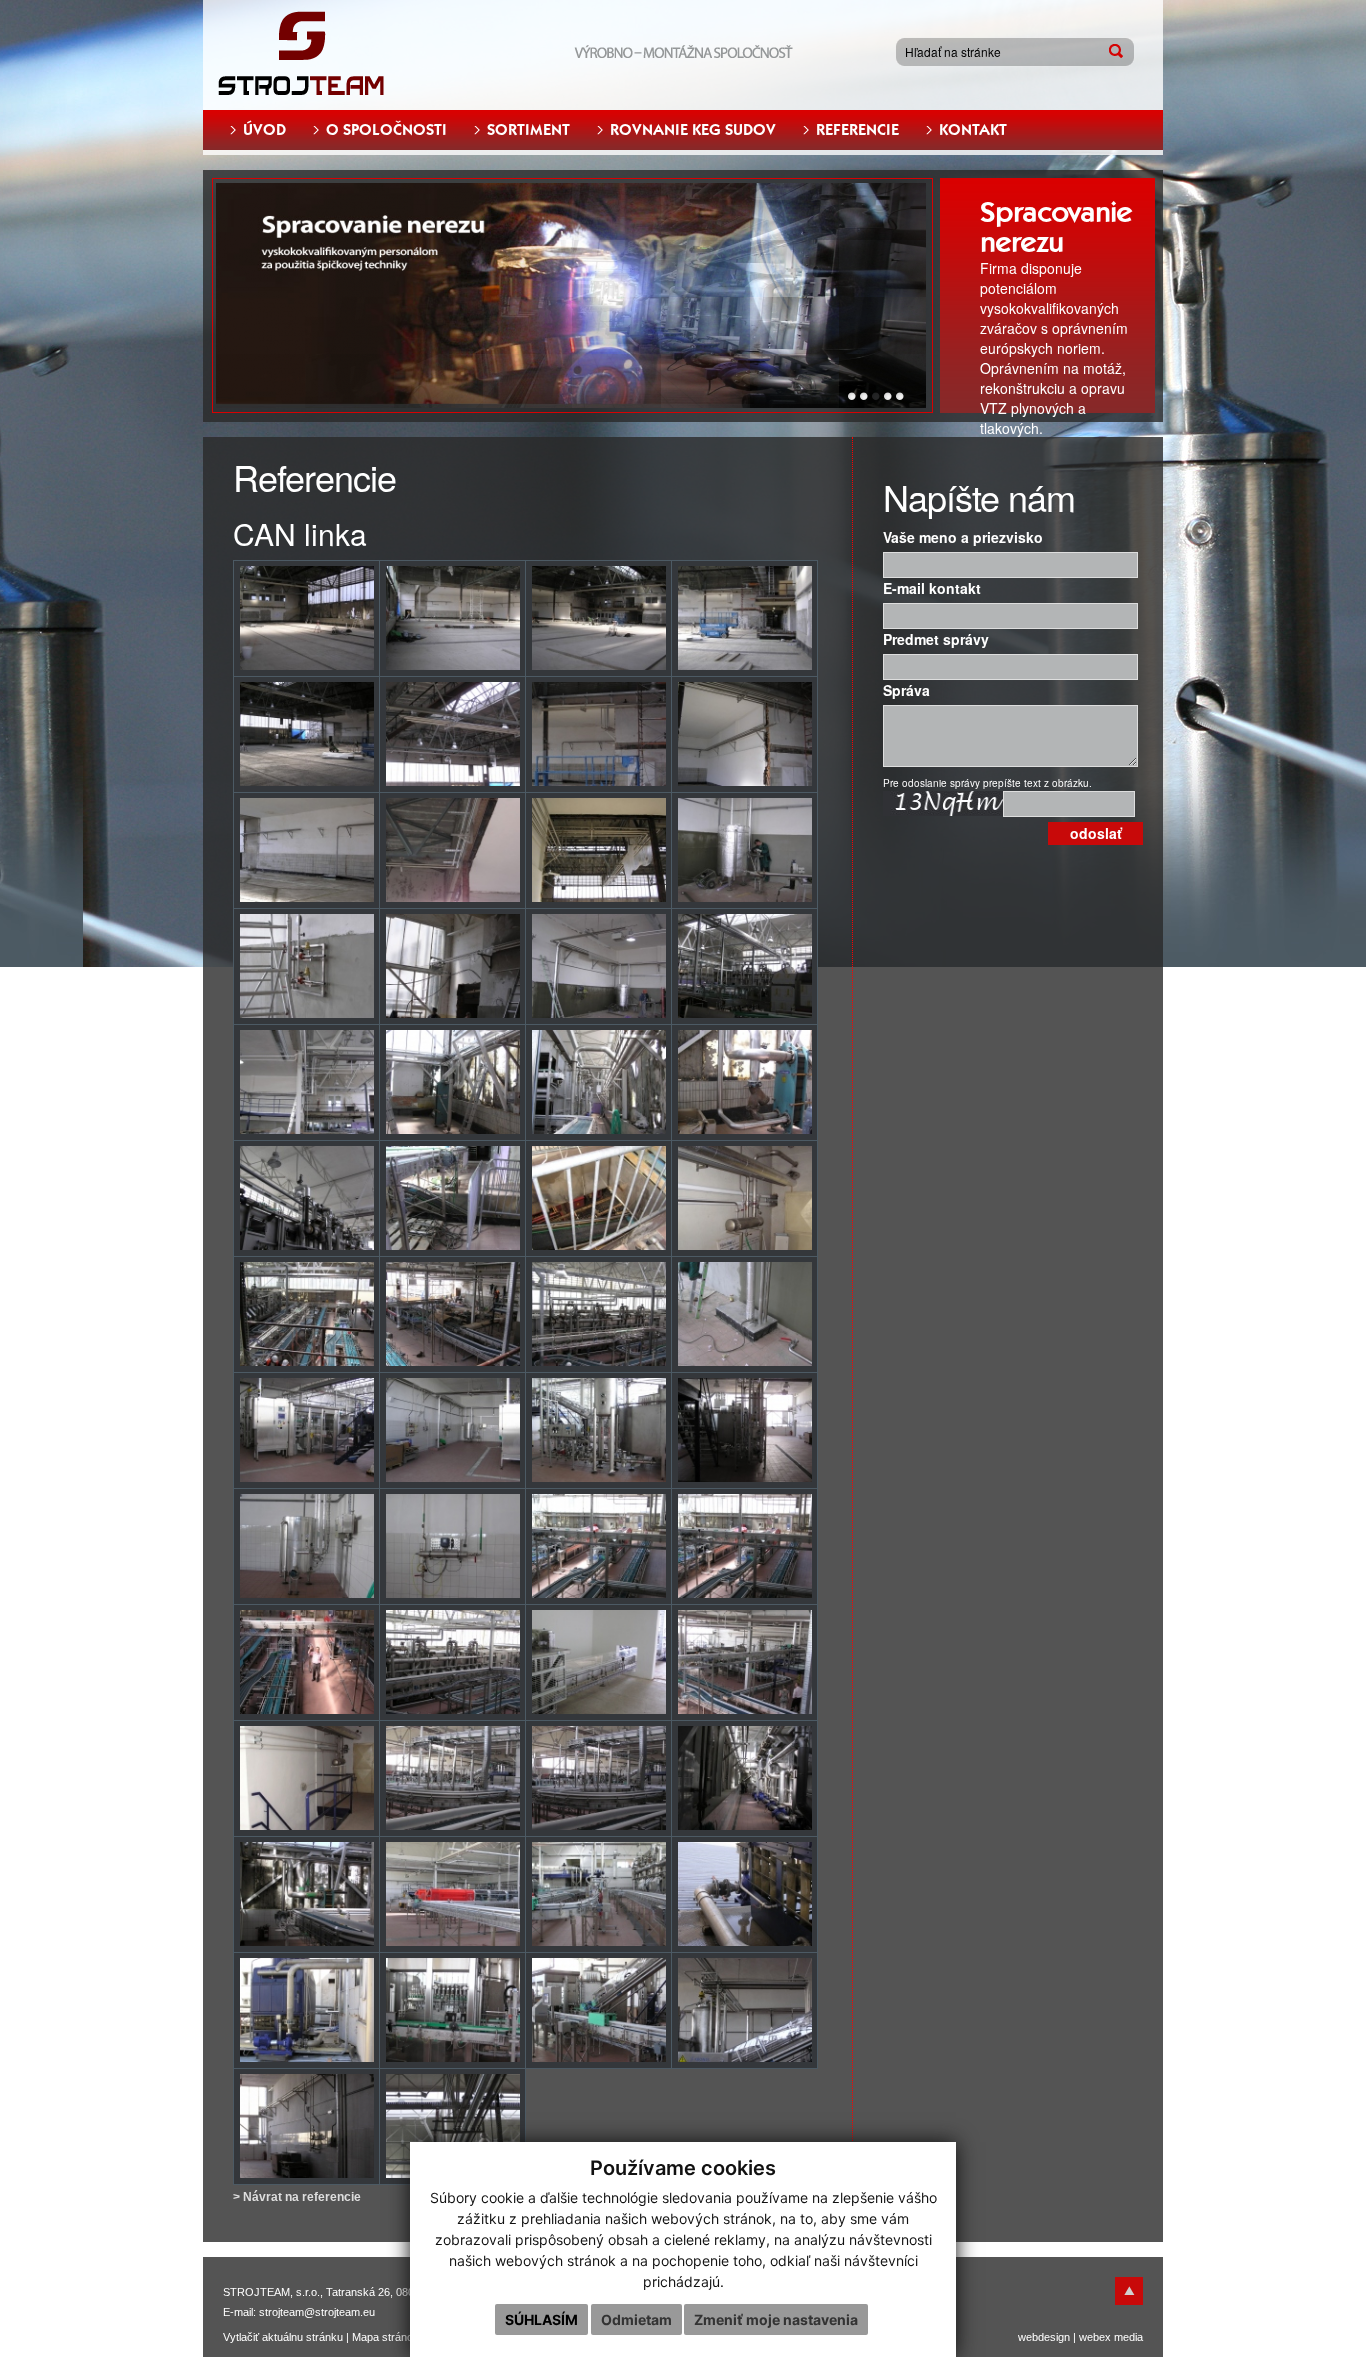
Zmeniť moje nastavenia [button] (776, 2319)
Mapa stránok (385, 2337)
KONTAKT (973, 130)
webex (1095, 2337)
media (1128, 2337)
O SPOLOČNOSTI (386, 130)
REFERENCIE (857, 130)
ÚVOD (264, 130)
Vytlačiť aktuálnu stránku (283, 2337)
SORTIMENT (528, 130)
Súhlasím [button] (541, 2319)
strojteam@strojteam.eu (317, 2312)
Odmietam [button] (636, 2319)
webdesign (1044, 2337)
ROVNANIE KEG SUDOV (693, 130)
